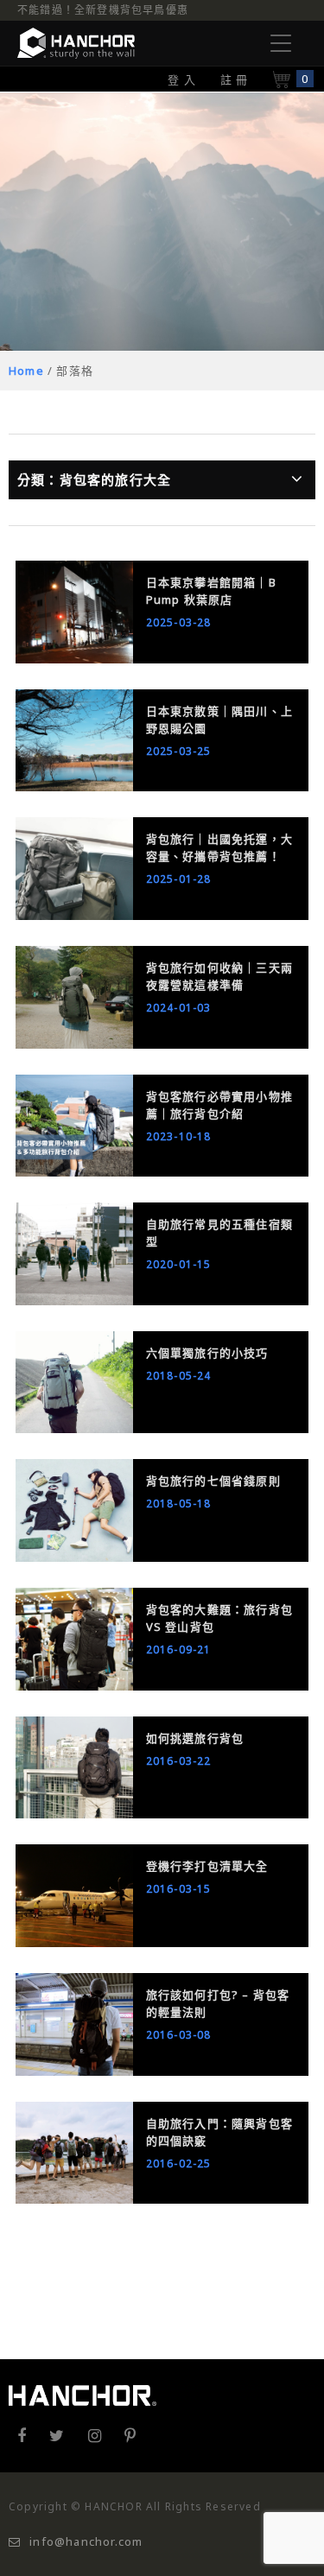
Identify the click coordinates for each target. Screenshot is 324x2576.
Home (26, 371)
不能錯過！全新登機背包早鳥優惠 (103, 10)
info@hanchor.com (86, 2541)
